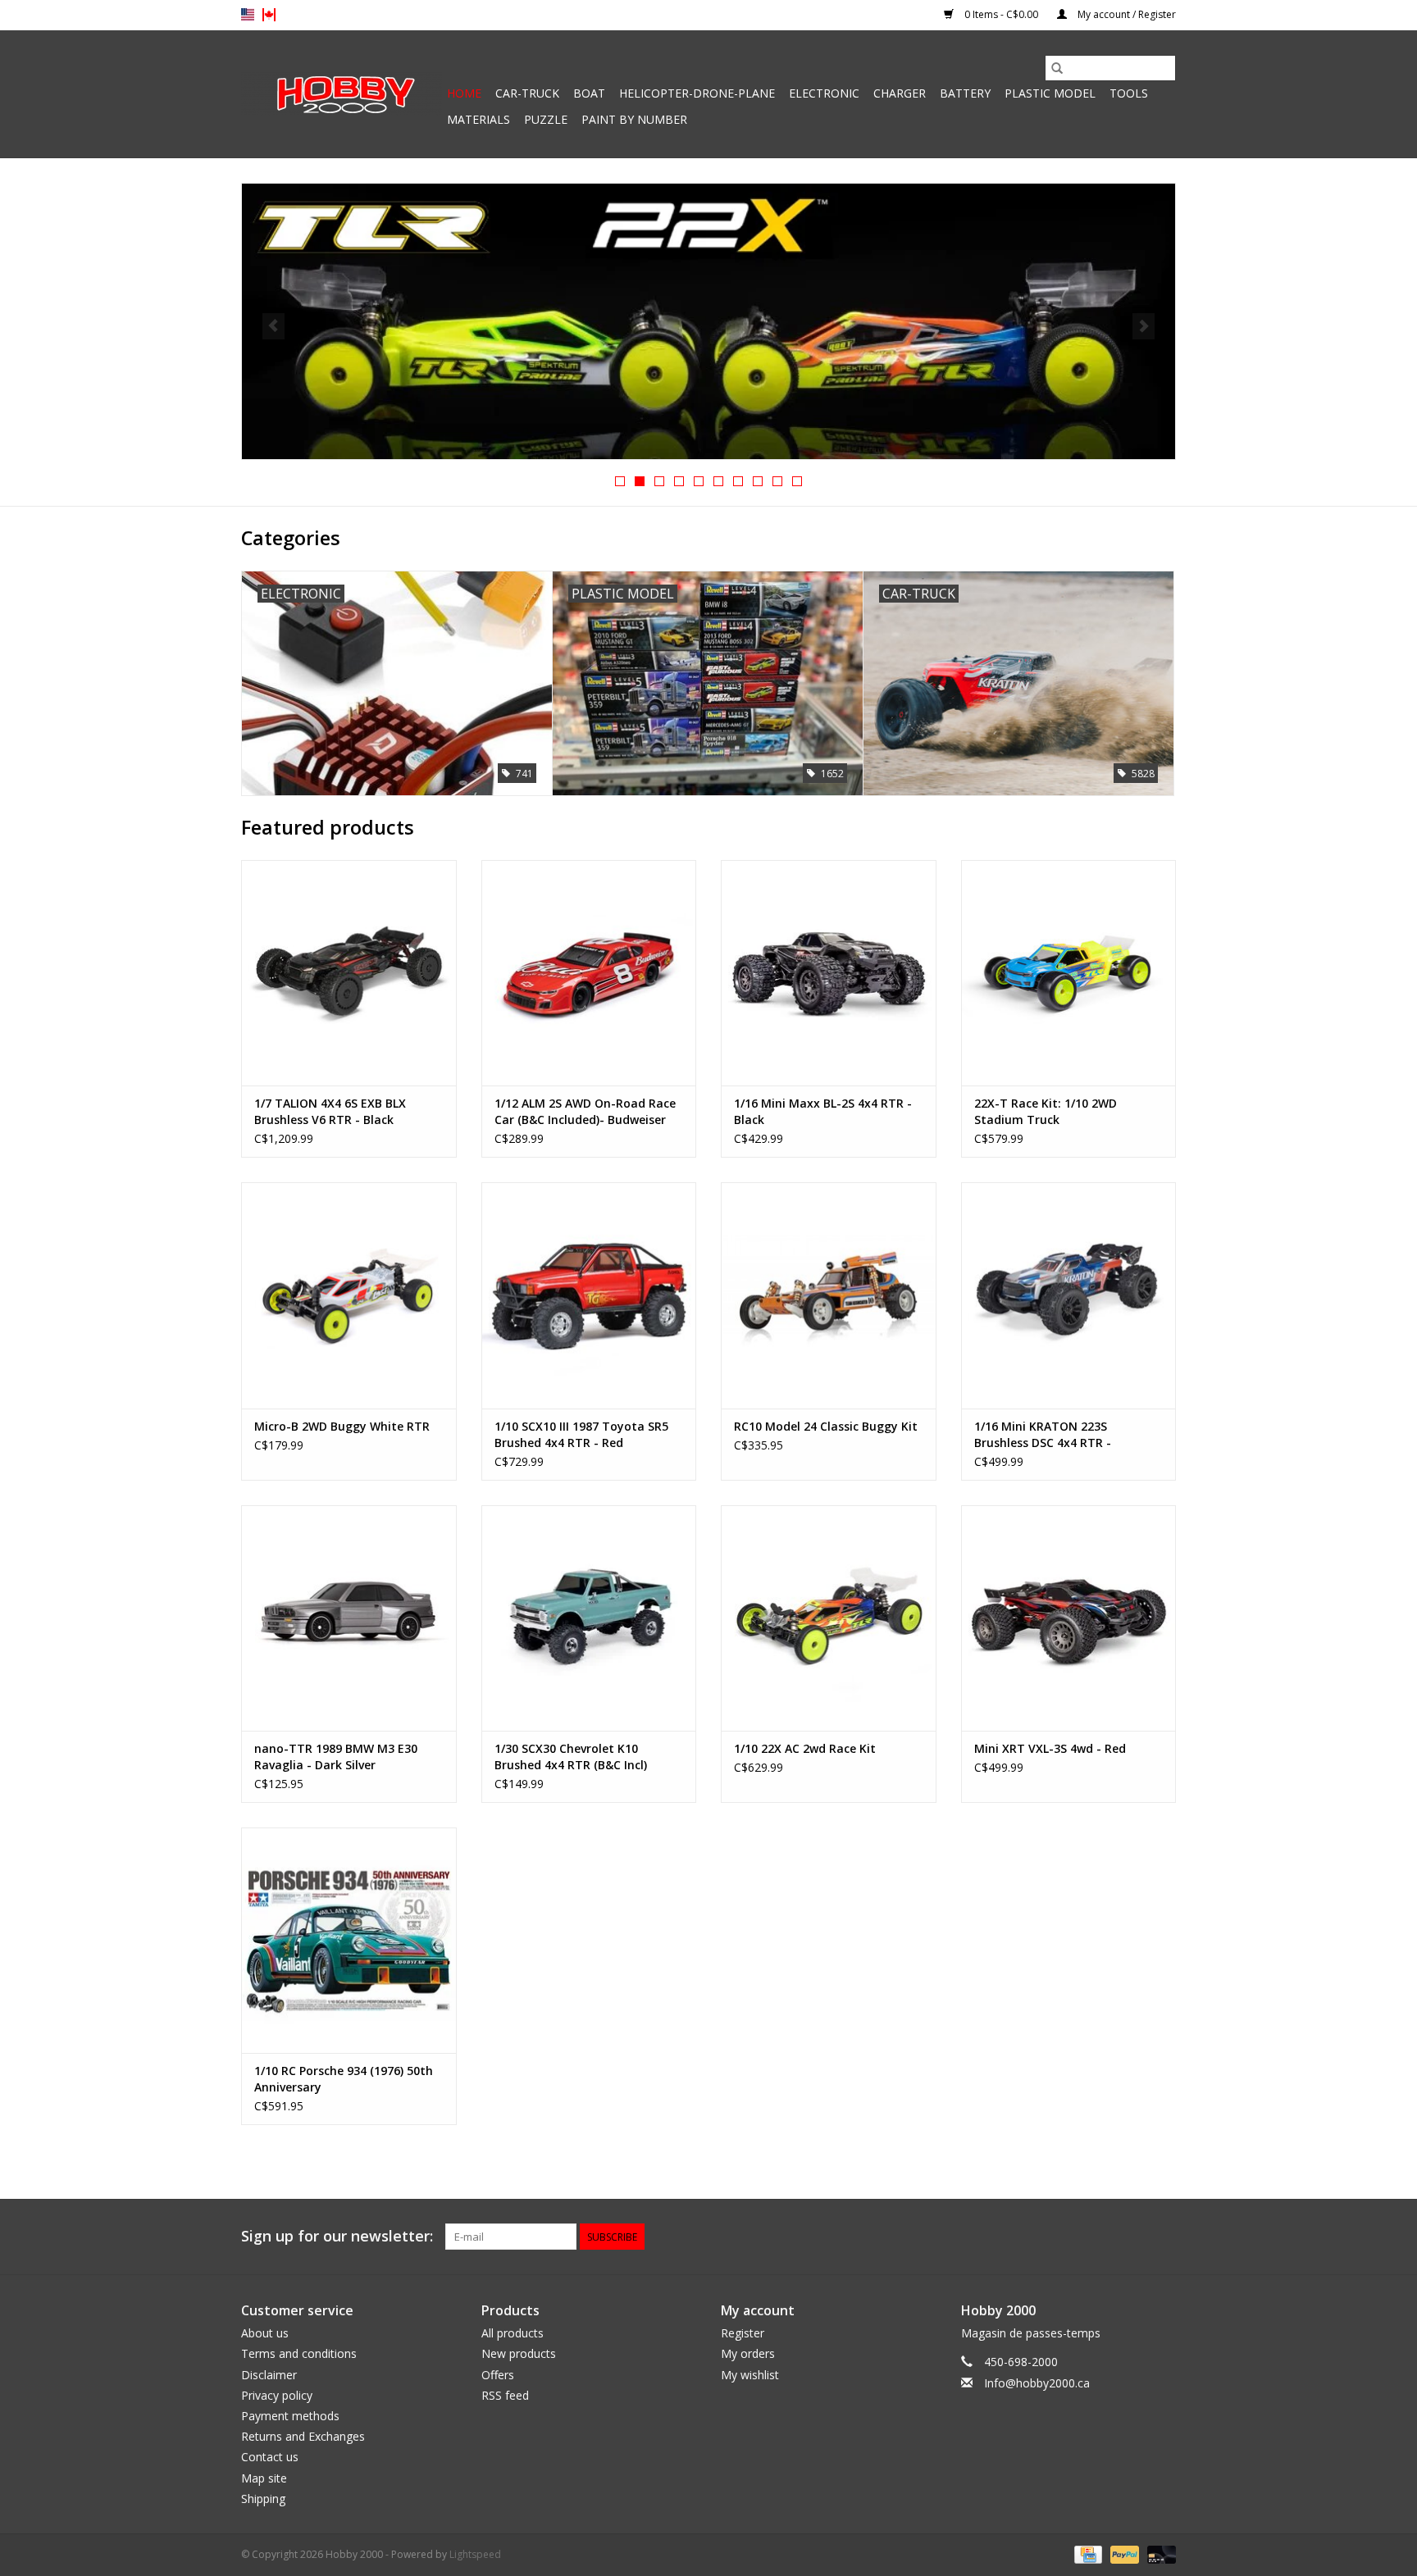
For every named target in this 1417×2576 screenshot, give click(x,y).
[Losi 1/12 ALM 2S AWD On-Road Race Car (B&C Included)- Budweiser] (589, 973)
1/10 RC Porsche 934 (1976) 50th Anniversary (344, 2079)
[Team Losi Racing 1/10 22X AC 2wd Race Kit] (829, 1618)
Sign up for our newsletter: (337, 2236)
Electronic (824, 93)
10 (797, 481)
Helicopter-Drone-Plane (697, 93)
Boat (589, 93)
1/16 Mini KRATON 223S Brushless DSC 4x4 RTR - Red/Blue (1043, 1435)
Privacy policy (277, 2395)
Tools (1129, 93)
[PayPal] (1123, 2553)
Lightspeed (475, 2554)
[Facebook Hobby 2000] (1163, 2237)
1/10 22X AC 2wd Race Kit (805, 1748)
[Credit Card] (1087, 2553)
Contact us (270, 2457)
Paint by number (634, 119)
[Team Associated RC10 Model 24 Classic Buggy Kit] (829, 1295)
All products (513, 2333)
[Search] (1057, 68)
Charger (900, 93)
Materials (478, 119)
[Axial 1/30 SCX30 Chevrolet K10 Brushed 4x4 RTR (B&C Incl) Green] (589, 1618)
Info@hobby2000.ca (1037, 2383)
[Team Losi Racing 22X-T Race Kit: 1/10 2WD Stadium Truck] (1069, 973)
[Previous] (273, 326)
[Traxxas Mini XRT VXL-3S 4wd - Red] (1069, 1618)
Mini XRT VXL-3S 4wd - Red (1050, 1748)
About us (265, 2333)
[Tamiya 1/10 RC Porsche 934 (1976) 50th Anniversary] (349, 1940)
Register (743, 2333)
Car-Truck (527, 93)
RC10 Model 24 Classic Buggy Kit (826, 1426)
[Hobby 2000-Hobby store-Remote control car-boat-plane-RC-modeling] (342, 94)
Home (464, 93)
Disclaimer (269, 2375)
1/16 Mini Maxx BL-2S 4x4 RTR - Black (823, 1111)
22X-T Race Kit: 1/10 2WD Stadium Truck (1046, 1111)
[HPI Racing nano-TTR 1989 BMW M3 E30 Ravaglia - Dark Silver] (349, 1618)
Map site (264, 2478)
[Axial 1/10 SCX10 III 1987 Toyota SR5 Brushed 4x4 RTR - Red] (589, 1295)
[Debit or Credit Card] (1159, 2553)
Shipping (263, 2499)
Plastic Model (1050, 93)
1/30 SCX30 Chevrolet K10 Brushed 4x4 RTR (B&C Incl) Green (571, 1757)
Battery (965, 93)
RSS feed (505, 2395)
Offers (498, 2375)
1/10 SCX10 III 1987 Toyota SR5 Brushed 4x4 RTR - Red (581, 1434)
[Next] (1144, 326)
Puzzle (546, 119)
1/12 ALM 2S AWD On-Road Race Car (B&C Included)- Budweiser (585, 1111)
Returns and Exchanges (303, 2436)
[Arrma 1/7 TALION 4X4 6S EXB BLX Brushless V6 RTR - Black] (349, 973)
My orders (748, 2353)
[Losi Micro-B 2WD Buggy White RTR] (349, 1295)
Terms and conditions (299, 2353)
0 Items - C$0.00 (1001, 14)
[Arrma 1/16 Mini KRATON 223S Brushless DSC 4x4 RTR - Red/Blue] (1069, 1295)
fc (269, 15)
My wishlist (750, 2375)
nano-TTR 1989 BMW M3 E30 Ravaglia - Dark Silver (336, 1757)
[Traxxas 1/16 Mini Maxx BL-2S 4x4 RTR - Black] (829, 973)
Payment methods (290, 2416)
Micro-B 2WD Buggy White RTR (342, 1426)
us (248, 15)
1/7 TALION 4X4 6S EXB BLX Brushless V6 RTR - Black (330, 1111)
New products (519, 2353)
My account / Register (1125, 14)
